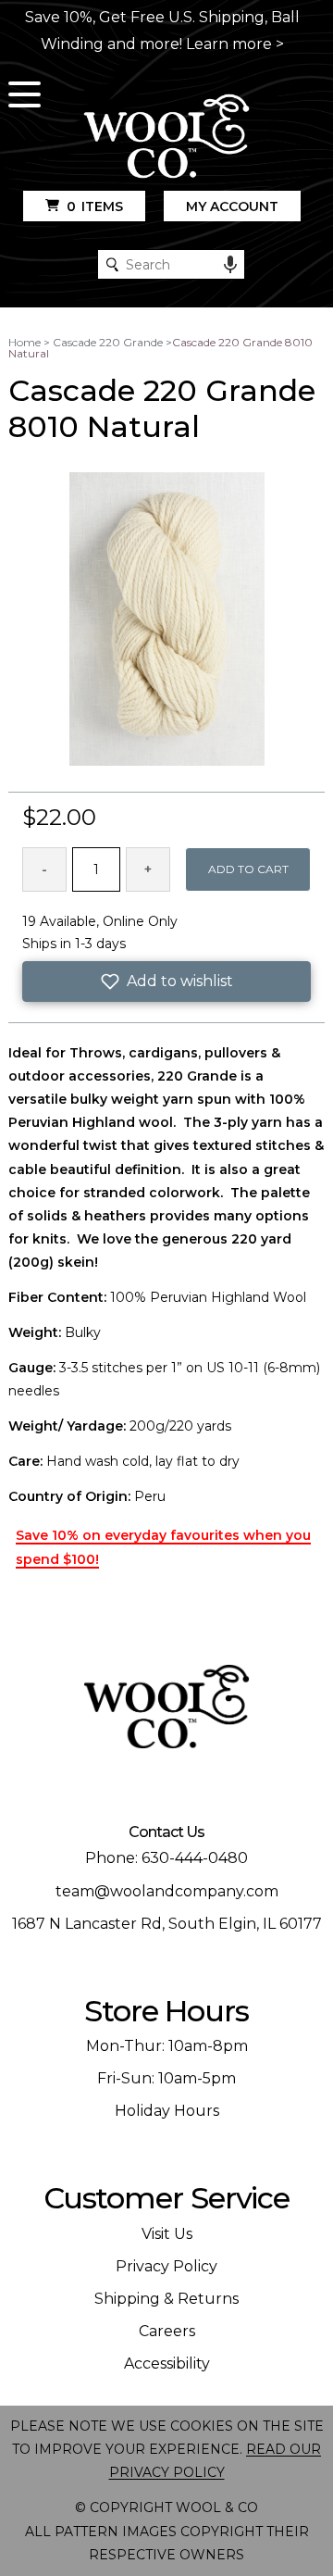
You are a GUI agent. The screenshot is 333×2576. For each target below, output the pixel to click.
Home (25, 342)
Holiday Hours (167, 2111)
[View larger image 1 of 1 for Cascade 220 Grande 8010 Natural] (167, 620)
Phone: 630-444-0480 (166, 1858)
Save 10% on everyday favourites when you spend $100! (163, 1547)
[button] (166, 982)
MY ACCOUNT (232, 206)
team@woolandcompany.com (167, 1891)
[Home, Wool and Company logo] (166, 138)
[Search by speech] (230, 265)
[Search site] (112, 264)
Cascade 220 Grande (108, 342)
